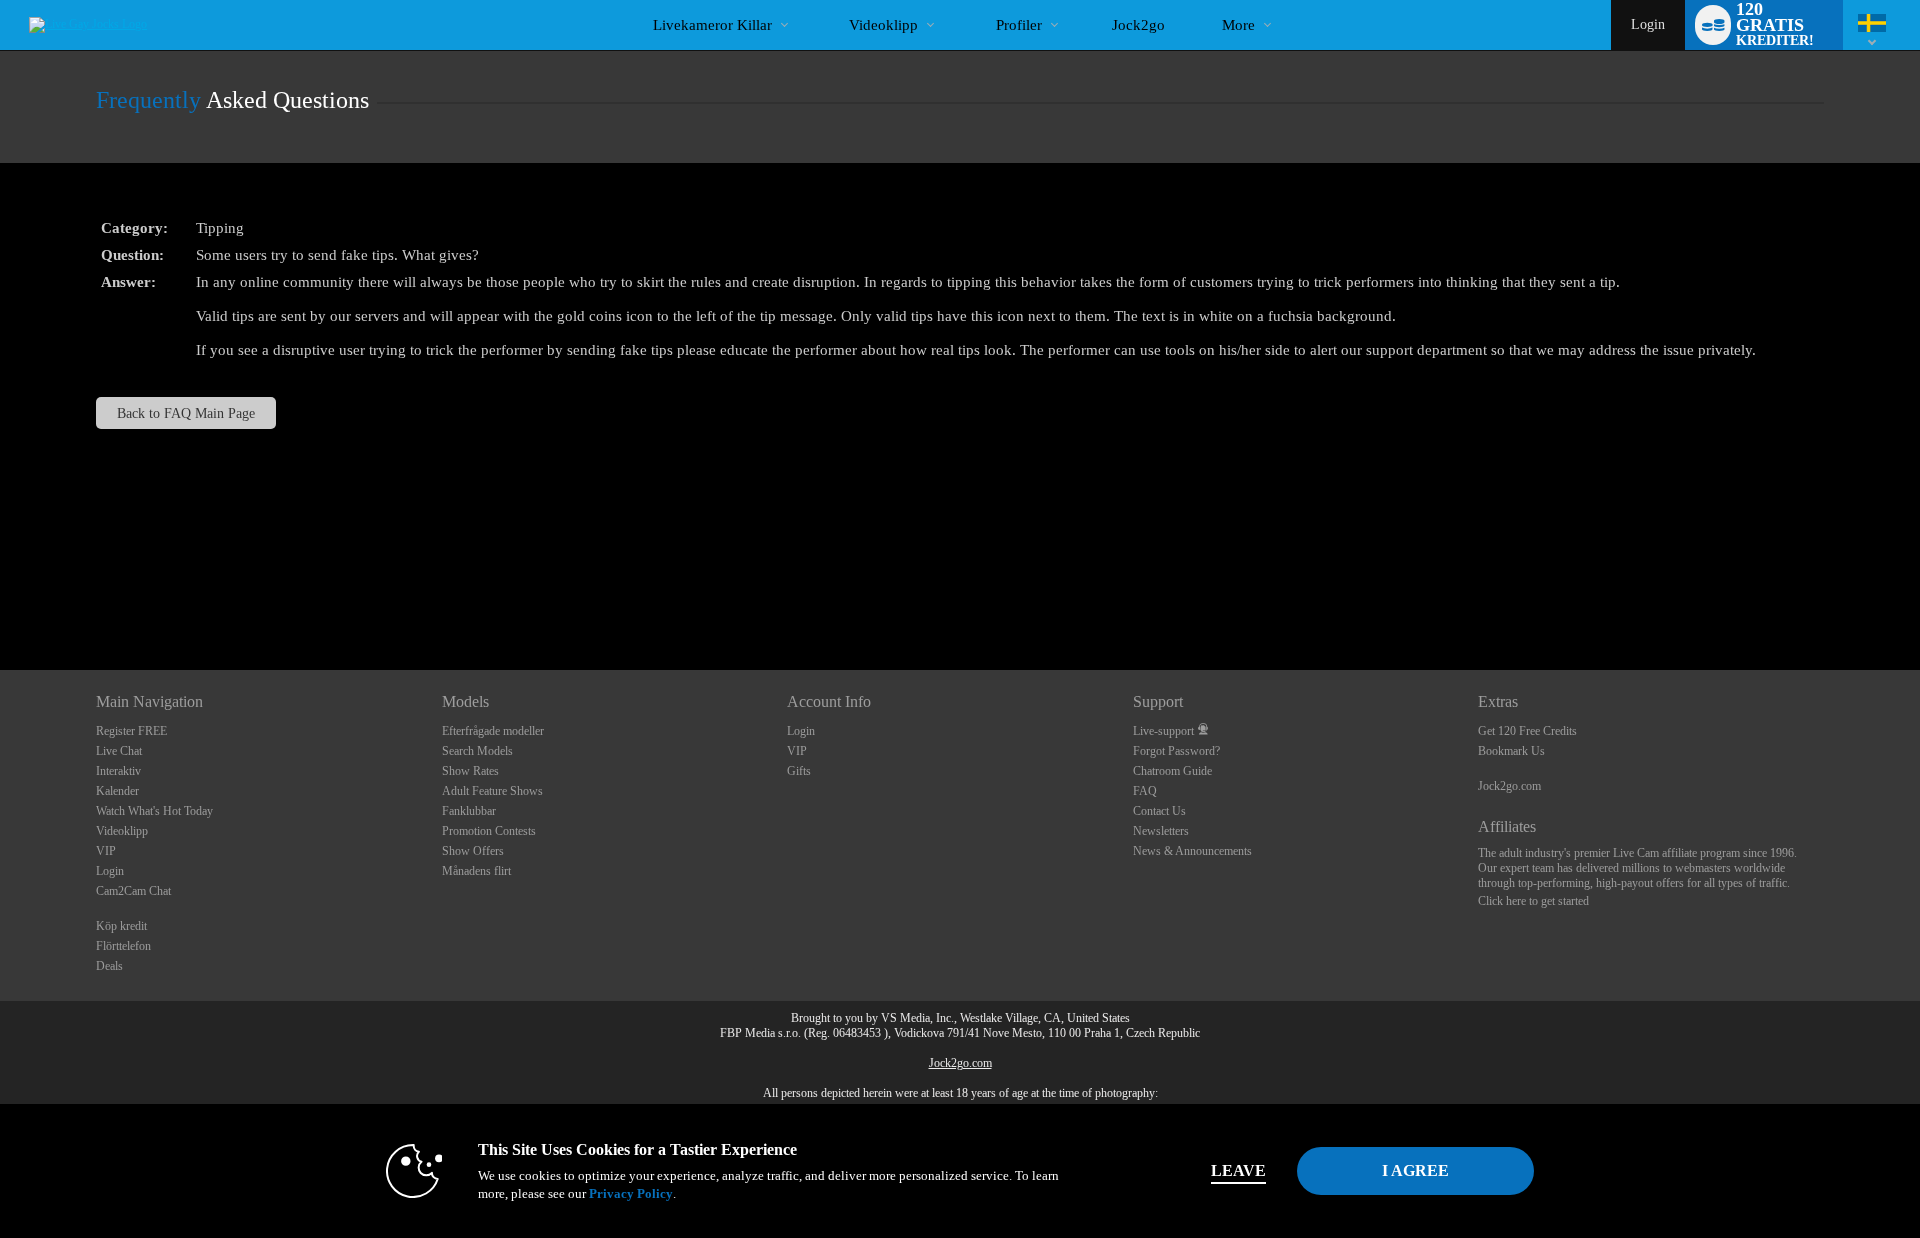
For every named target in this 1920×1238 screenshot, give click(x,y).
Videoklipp (883, 25)
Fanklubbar (469, 811)
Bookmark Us (1511, 751)
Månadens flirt (476, 871)
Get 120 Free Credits (1527, 731)
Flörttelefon (123, 946)
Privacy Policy (631, 1193)
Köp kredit (121, 926)
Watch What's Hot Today (154, 811)
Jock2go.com (1509, 786)
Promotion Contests (489, 831)
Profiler (1019, 25)
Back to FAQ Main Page (186, 413)
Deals (109, 966)
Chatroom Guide (1172, 771)
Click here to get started (1533, 901)
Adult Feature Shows (492, 791)
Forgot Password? (1176, 751)
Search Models (477, 751)
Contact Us (1159, 811)
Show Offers (473, 851)
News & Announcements (1192, 851)
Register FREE (131, 731)
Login (1648, 24)
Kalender (117, 791)
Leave (1238, 1170)
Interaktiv (118, 771)
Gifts (799, 771)
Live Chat (119, 751)
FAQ (1145, 791)
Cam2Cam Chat (133, 891)
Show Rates (470, 771)
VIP (106, 851)
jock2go (1138, 25)
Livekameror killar (712, 25)
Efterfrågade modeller (493, 731)
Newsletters (1161, 831)
